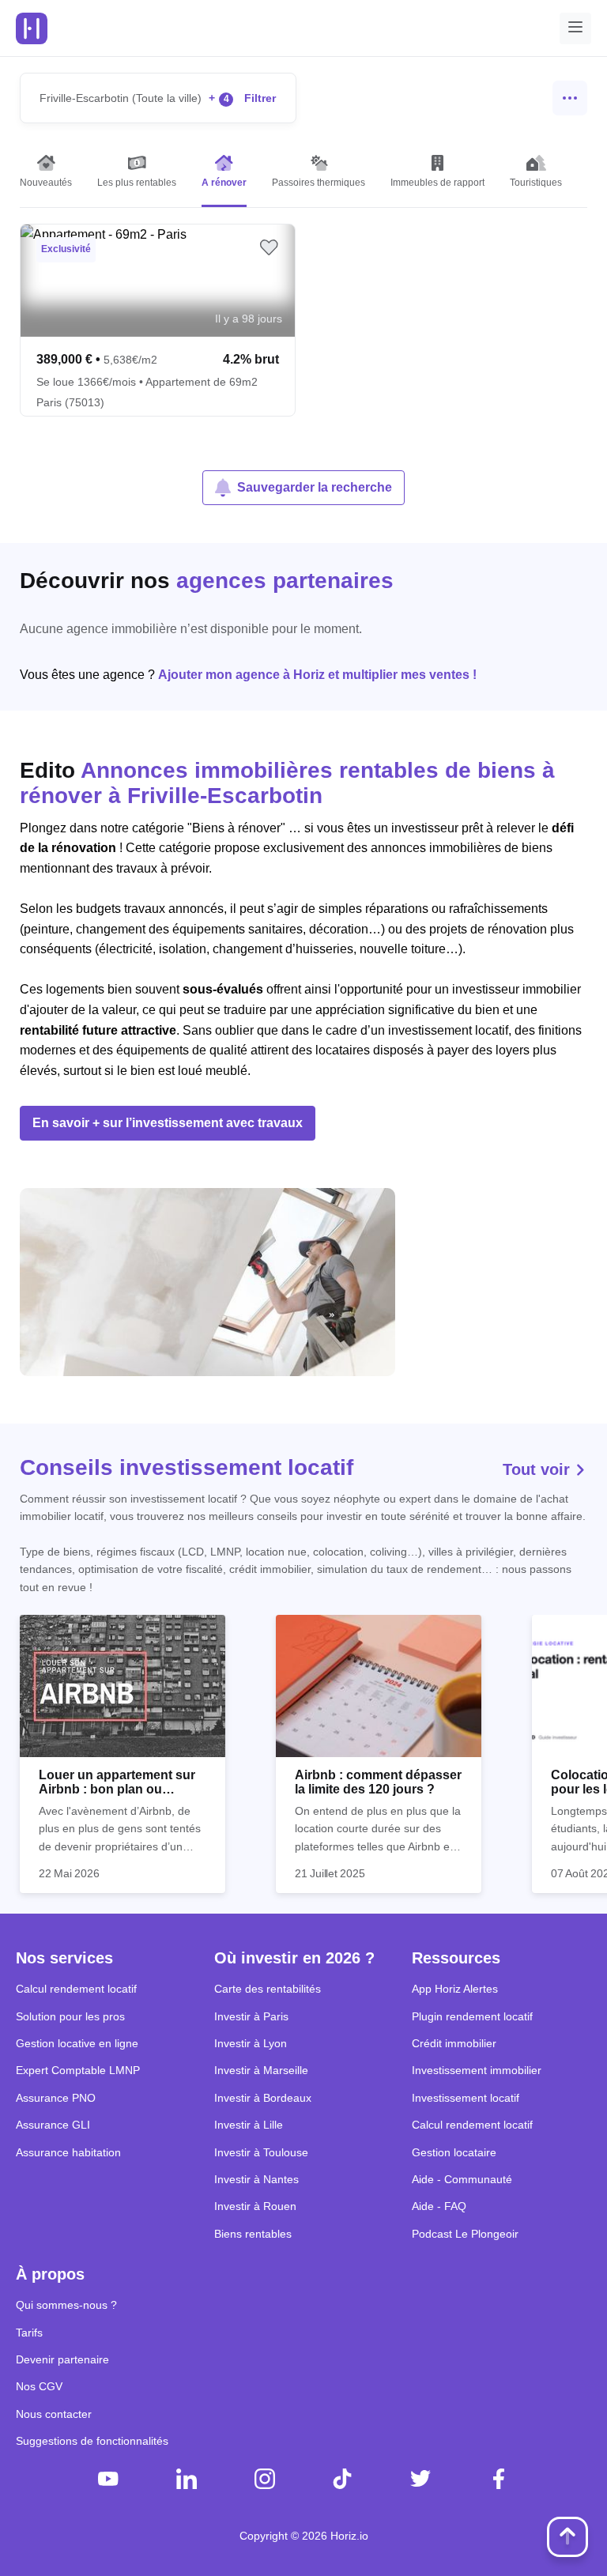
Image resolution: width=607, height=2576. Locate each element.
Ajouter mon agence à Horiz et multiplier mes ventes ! (317, 675)
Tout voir (539, 1469)
